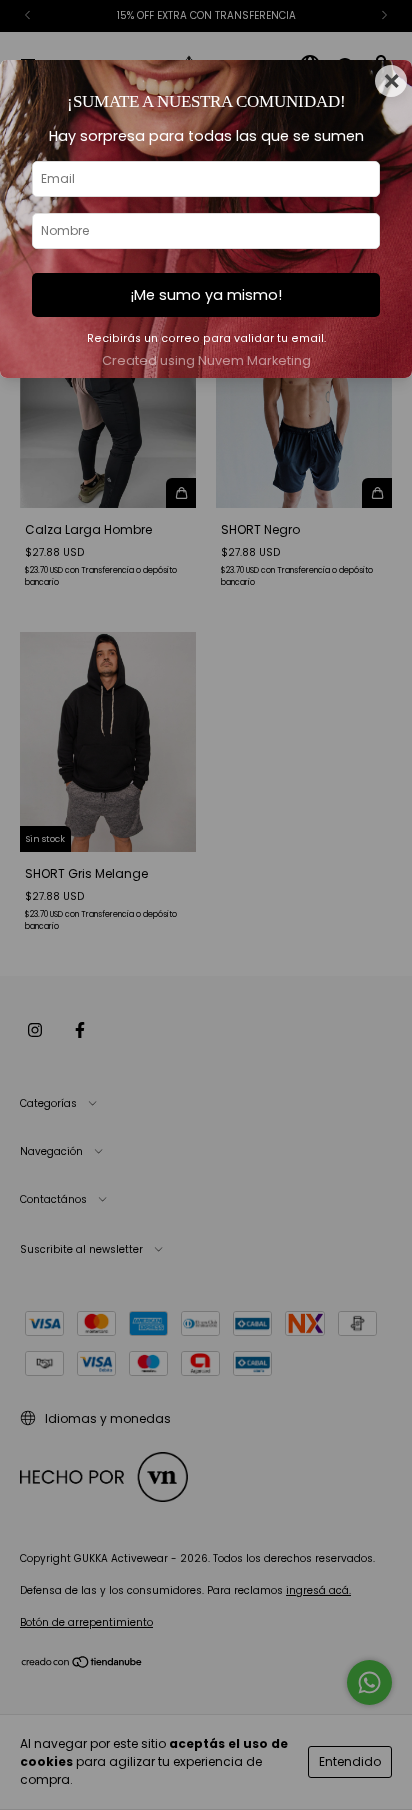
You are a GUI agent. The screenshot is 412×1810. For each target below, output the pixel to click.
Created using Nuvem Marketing (206, 360)
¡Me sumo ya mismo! (206, 295)
